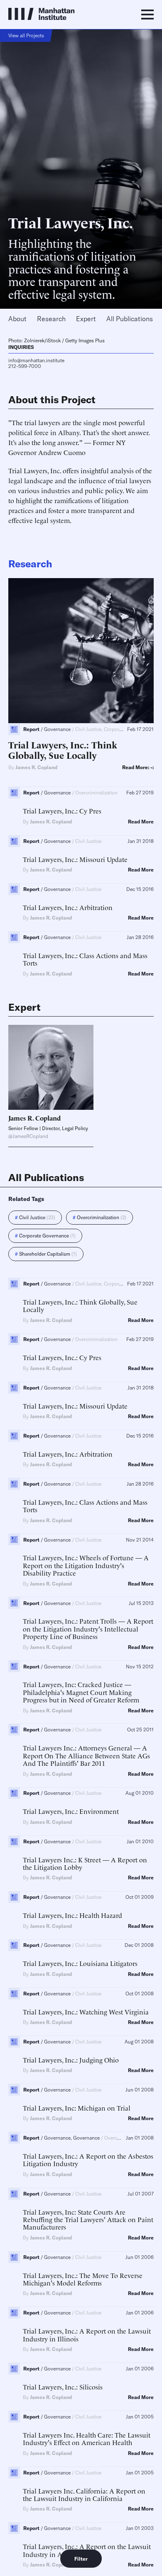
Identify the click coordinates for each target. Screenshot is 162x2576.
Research (51, 319)
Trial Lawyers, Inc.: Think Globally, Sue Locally (63, 749)
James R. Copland (36, 767)
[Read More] (51, 1067)
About (17, 319)
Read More (141, 822)
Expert (86, 319)
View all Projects (26, 35)
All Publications (130, 319)
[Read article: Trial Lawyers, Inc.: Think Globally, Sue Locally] (81, 651)
